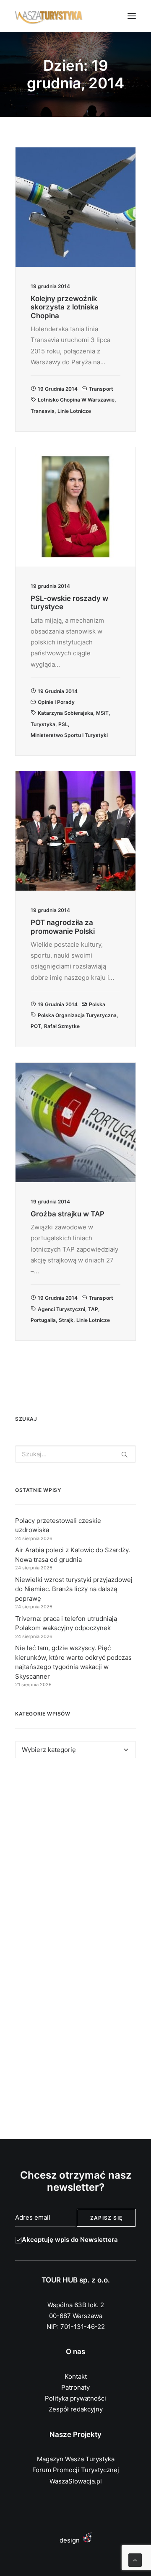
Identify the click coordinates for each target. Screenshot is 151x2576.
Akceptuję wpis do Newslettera (70, 2240)
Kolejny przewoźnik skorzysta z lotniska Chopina (65, 307)
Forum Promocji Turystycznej (76, 2470)
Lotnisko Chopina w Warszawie (76, 400)
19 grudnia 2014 (58, 389)
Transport (101, 389)
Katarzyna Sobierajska (65, 713)
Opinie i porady (56, 702)
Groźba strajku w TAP (68, 1214)
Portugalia (43, 1320)
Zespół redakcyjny (76, 2409)
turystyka (43, 724)
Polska (97, 1004)
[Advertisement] (75, 1858)
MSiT (102, 713)
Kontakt (76, 2376)
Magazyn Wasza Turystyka (76, 2459)
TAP (93, 1309)
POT (36, 1026)
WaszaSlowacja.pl (76, 2481)
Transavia (43, 411)
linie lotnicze (74, 411)
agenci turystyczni (61, 1309)
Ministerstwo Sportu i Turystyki (69, 735)
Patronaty (75, 2387)
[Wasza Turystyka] (49, 16)
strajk (66, 1320)
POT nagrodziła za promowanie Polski (63, 927)
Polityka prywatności (75, 2398)
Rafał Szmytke (62, 1026)
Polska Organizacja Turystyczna (77, 1015)
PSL (63, 724)
